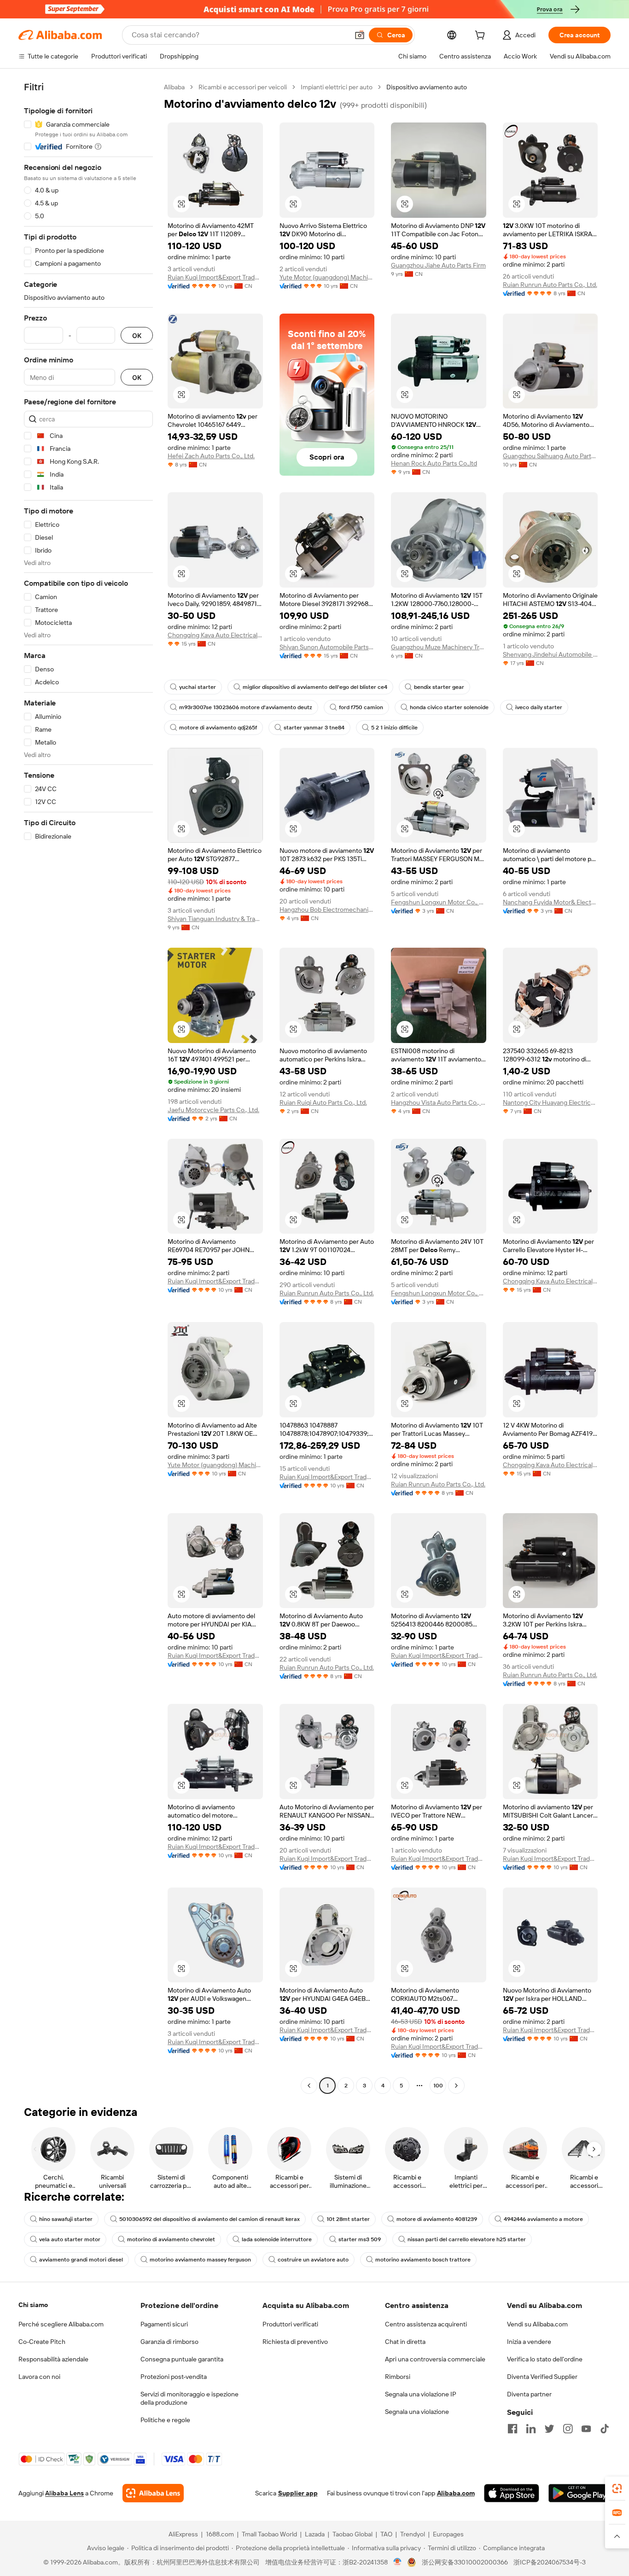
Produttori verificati (290, 2324)
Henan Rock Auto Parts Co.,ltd (434, 463)
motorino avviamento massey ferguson (200, 2260)
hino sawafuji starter (66, 2219)
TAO (386, 2534)
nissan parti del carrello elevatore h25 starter (467, 2239)
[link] (617, 2489)
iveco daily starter (539, 707)
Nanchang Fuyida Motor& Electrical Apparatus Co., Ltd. (550, 902)
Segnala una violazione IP (421, 2394)
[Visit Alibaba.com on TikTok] (605, 2429)
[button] (360, 35)
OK (137, 335)
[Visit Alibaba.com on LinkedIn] (531, 2429)
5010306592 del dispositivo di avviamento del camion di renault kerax (210, 2219)
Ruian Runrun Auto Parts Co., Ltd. (550, 285)
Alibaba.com (456, 2493)
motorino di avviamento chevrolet (171, 2239)
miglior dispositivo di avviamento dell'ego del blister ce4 (315, 687)
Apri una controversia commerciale (435, 2359)
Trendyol (413, 2534)
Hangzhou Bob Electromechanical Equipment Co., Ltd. (327, 909)
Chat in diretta (405, 2342)
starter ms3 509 (360, 2239)
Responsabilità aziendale (53, 2359)
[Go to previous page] (309, 2086)
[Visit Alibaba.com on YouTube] (586, 2429)
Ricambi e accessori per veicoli (243, 87)
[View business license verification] (398, 2562)
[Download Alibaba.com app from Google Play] (579, 2493)
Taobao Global (352, 2534)
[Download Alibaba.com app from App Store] (512, 2493)
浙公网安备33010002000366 (465, 2562)
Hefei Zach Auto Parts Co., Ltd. (211, 456)
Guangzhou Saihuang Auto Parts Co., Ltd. (550, 456)
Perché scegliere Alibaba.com (61, 2324)
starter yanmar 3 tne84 (314, 728)
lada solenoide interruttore (277, 2239)
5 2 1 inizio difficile (394, 728)
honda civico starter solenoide (449, 707)
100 (438, 2086)
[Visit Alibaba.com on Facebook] (513, 2429)
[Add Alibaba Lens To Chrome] (153, 2493)
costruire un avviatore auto (313, 2260)
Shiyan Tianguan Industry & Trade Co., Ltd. (215, 919)
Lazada (315, 2534)
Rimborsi (398, 2377)
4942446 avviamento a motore (543, 2219)
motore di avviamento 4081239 (437, 2219)
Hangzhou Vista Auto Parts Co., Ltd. (439, 1102)
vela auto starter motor (70, 2239)
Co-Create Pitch (42, 2342)
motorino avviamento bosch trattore (423, 2260)
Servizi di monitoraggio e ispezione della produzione (189, 2398)
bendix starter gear (439, 687)
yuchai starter (198, 687)
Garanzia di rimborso (169, 2342)
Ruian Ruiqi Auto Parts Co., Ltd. (323, 1102)
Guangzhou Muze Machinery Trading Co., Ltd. (439, 647)
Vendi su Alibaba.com (537, 2324)
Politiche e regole (165, 2420)
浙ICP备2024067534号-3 (550, 2562)
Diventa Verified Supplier (542, 2377)
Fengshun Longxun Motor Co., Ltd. (439, 902)
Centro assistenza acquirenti (426, 2324)
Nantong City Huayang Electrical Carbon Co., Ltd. (550, 1102)
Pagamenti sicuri (164, 2324)
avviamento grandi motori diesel (81, 2260)
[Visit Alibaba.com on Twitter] (549, 2429)
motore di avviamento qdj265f (218, 728)
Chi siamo (33, 2305)
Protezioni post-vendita (174, 2377)
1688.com (220, 2534)
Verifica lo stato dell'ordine (545, 2359)
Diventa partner (529, 2394)
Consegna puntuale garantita (182, 2359)
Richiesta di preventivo (295, 2342)
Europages (448, 2534)
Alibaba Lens (64, 2493)
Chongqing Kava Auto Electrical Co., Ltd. (215, 635)
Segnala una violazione (417, 2412)
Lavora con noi (39, 2377)
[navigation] (88, 1087)
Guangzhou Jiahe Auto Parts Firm (438, 265)
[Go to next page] (456, 2086)
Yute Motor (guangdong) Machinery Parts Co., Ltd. (327, 277)
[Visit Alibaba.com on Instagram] (568, 2429)
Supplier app (298, 2493)
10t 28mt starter (348, 2219)
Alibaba (174, 87)
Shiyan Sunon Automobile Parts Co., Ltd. (327, 647)
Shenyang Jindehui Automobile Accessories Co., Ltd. (550, 654)
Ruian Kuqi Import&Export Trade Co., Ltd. (215, 277)
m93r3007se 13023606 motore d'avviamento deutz (246, 707)
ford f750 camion (361, 707)
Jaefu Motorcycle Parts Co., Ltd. (213, 1110)
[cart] (482, 36)
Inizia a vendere (529, 2342)
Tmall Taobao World (269, 2534)
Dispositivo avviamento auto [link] (427, 87)
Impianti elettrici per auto (337, 87)
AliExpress (183, 2534)
